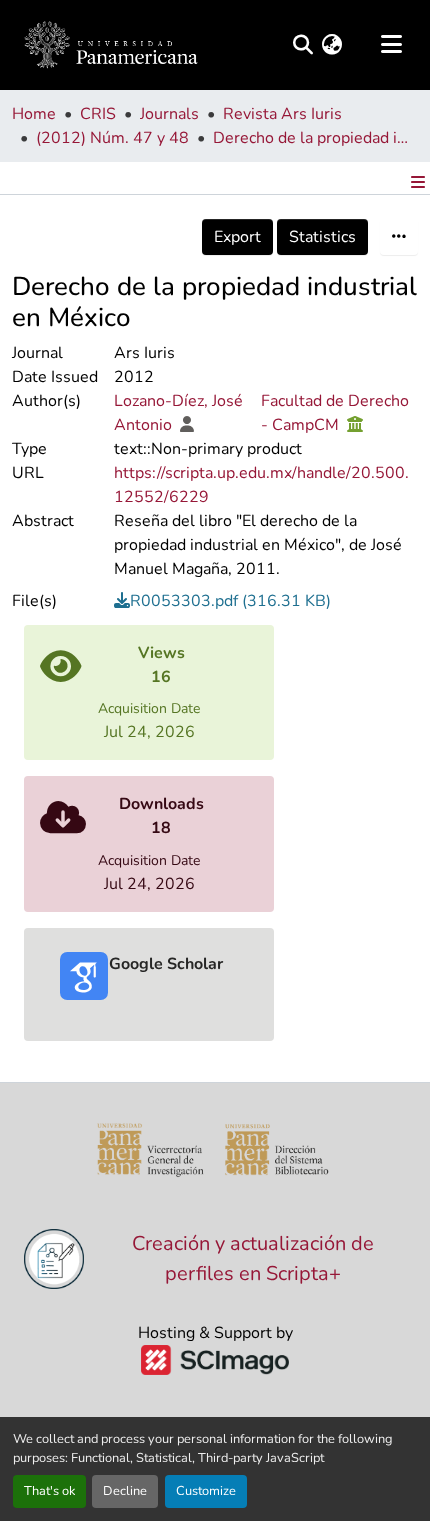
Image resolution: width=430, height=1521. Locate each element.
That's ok (49, 1491)
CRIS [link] (98, 114)
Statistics (322, 237)
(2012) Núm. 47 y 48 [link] (112, 138)
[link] (266, 601)
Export (237, 237)
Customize (206, 1491)
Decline (125, 1491)
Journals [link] (169, 114)
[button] (111, 45)
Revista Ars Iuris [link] (282, 114)
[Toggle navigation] (391, 45)
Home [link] (34, 114)
